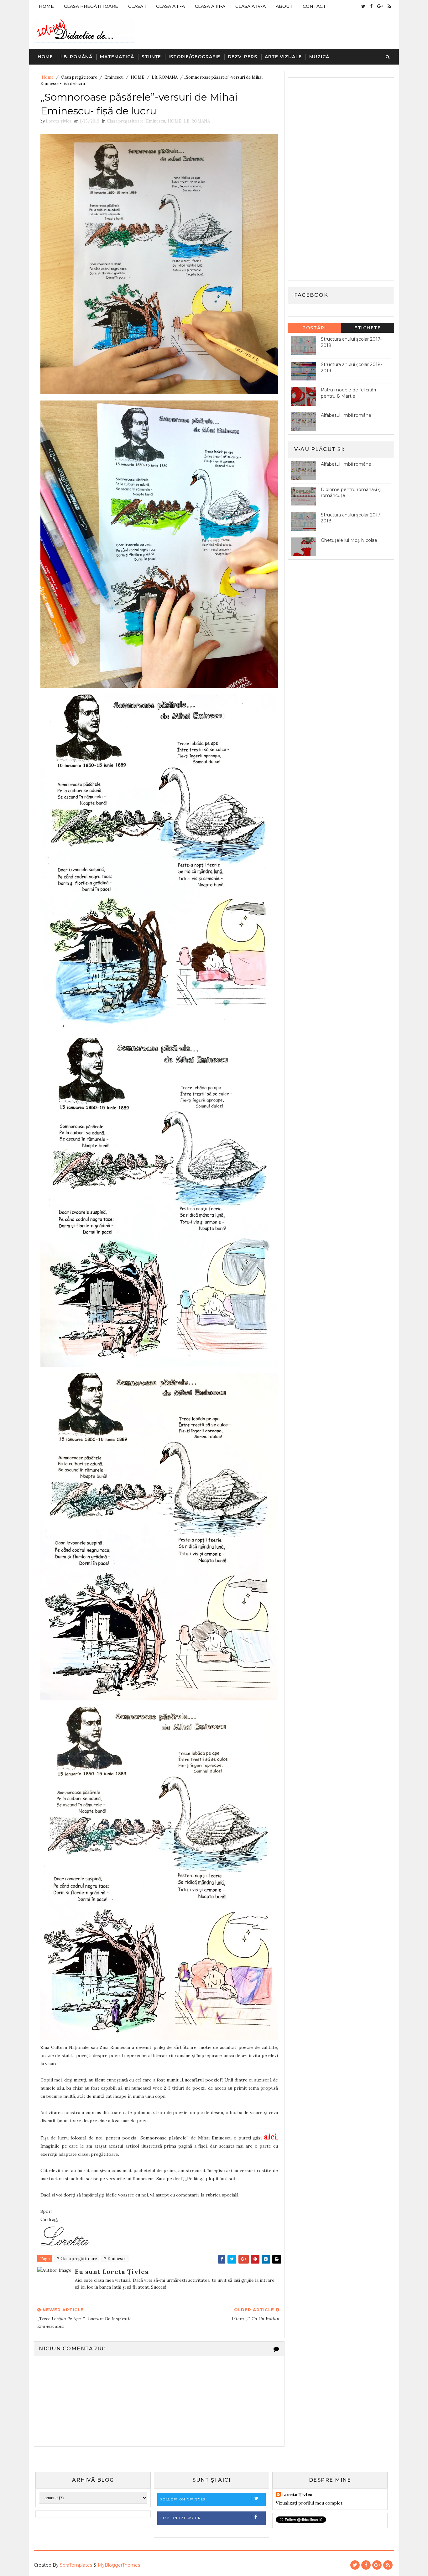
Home (46, 6)
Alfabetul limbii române (346, 415)
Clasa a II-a (170, 6)
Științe (151, 57)
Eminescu (114, 77)
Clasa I (137, 6)
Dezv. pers (243, 57)
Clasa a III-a (210, 6)
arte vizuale (283, 57)
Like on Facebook (181, 2518)
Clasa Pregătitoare (91, 6)
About (284, 6)
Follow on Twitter (183, 2499)
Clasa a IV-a (251, 6)
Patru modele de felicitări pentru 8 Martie (348, 393)
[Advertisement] (338, 181)
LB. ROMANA (165, 77)
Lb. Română (76, 57)
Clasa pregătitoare (79, 77)
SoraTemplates (76, 2565)
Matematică (117, 57)
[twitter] (363, 6)
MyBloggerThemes (119, 2565)
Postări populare (314, 329)
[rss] (389, 6)
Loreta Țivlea (297, 2495)
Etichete (368, 328)
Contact (314, 6)
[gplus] (380, 6)
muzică (319, 57)
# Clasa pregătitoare (76, 2259)
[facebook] (371, 6)
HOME (138, 77)
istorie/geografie (194, 57)
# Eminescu (115, 2259)
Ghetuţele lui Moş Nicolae (349, 540)
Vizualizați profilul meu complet (309, 2503)
